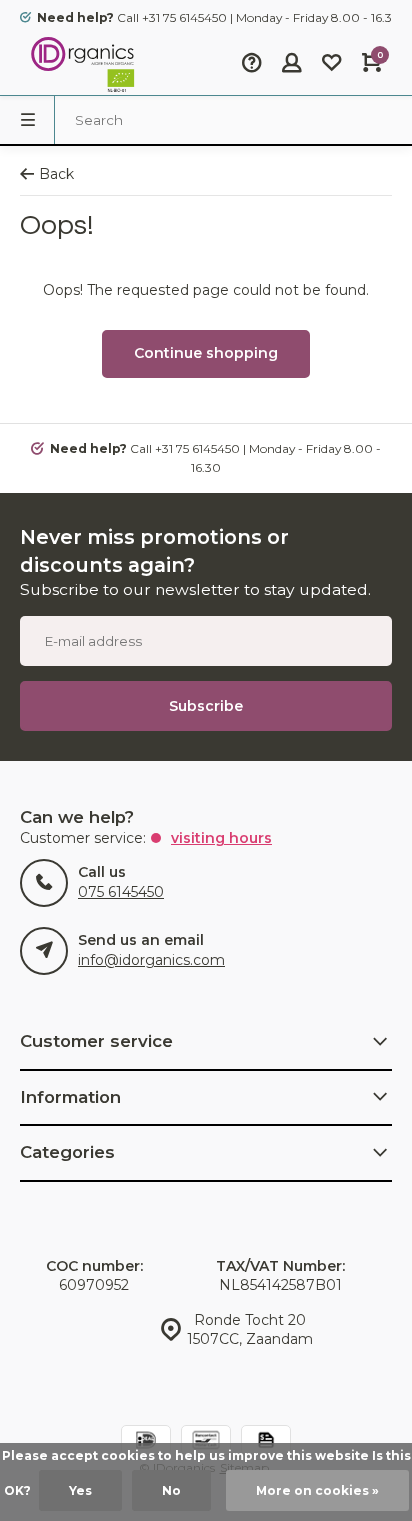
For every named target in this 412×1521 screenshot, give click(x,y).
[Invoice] (266, 1442)
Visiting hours (221, 838)
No (171, 1490)
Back (56, 174)
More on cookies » (317, 1490)
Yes (80, 1490)
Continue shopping (206, 353)
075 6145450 (121, 892)
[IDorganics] (80, 65)
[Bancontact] (206, 1442)
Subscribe (206, 706)
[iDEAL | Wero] (146, 1442)
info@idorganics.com (151, 960)
